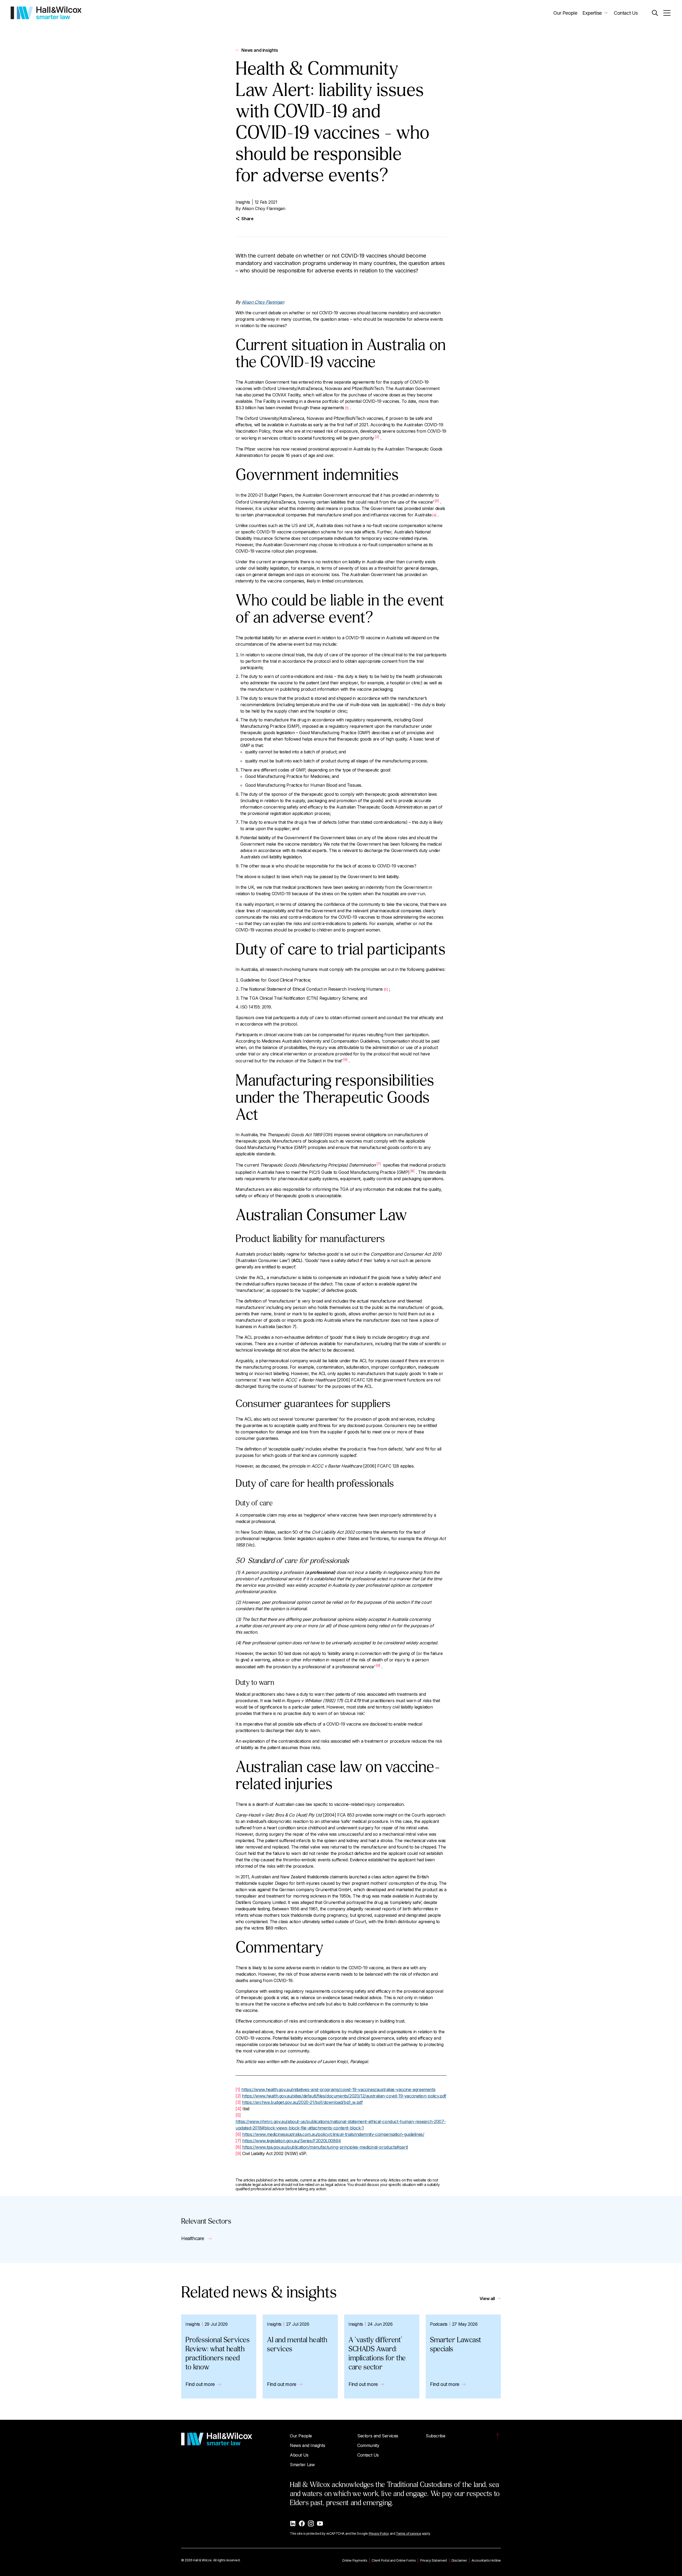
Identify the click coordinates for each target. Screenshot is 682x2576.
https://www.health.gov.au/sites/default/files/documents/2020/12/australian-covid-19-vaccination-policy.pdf (344, 2096)
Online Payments (355, 2560)
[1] (238, 2089)
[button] (655, 13)
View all (487, 2298)
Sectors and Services (378, 2436)
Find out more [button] (200, 2384)
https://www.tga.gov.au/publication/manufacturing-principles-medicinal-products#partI (325, 2147)
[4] (238, 2109)
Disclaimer (459, 2560)
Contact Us (626, 13)
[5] (238, 2115)
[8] (412, 1171)
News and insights (260, 50)
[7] (379, 1164)
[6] (345, 1059)
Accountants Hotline (486, 2560)
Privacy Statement (433, 2560)
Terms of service (409, 2533)
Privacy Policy (379, 2533)
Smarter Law (302, 2465)
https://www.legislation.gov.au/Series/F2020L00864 (291, 2141)
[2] (377, 437)
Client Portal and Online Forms (394, 2560)
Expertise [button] (592, 13)
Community (368, 2445)
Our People (565, 13)
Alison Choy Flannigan (264, 208)
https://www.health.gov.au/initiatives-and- (281, 2089)
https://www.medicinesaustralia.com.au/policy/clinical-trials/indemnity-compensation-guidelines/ (333, 2134)
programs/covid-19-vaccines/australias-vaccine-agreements (378, 2089)
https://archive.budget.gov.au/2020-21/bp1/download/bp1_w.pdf (302, 2102)
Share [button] (247, 219)
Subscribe (435, 2436)
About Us (299, 2455)
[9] (378, 1665)
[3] (437, 501)
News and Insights (307, 2445)
